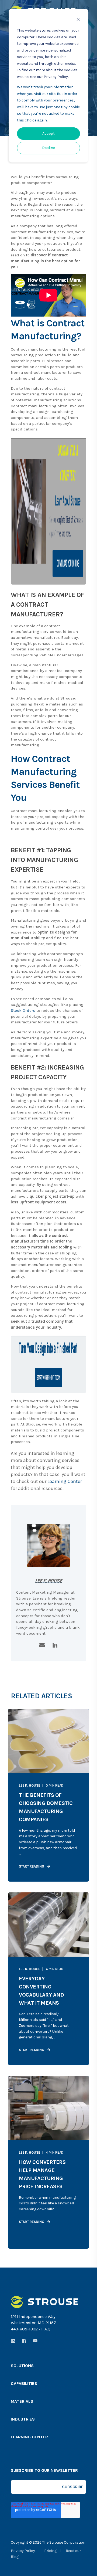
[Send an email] (42, 1645)
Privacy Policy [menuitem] (23, 2551)
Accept (48, 133)
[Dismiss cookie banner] (78, 20)
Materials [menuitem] (22, 2402)
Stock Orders (23, 1010)
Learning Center (65, 1481)
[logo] (44, 2302)
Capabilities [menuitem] (24, 2384)
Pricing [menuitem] (50, 2551)
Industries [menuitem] (23, 2419)
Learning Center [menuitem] (29, 2437)
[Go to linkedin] (55, 1645)
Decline (48, 148)
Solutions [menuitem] (22, 2366)
